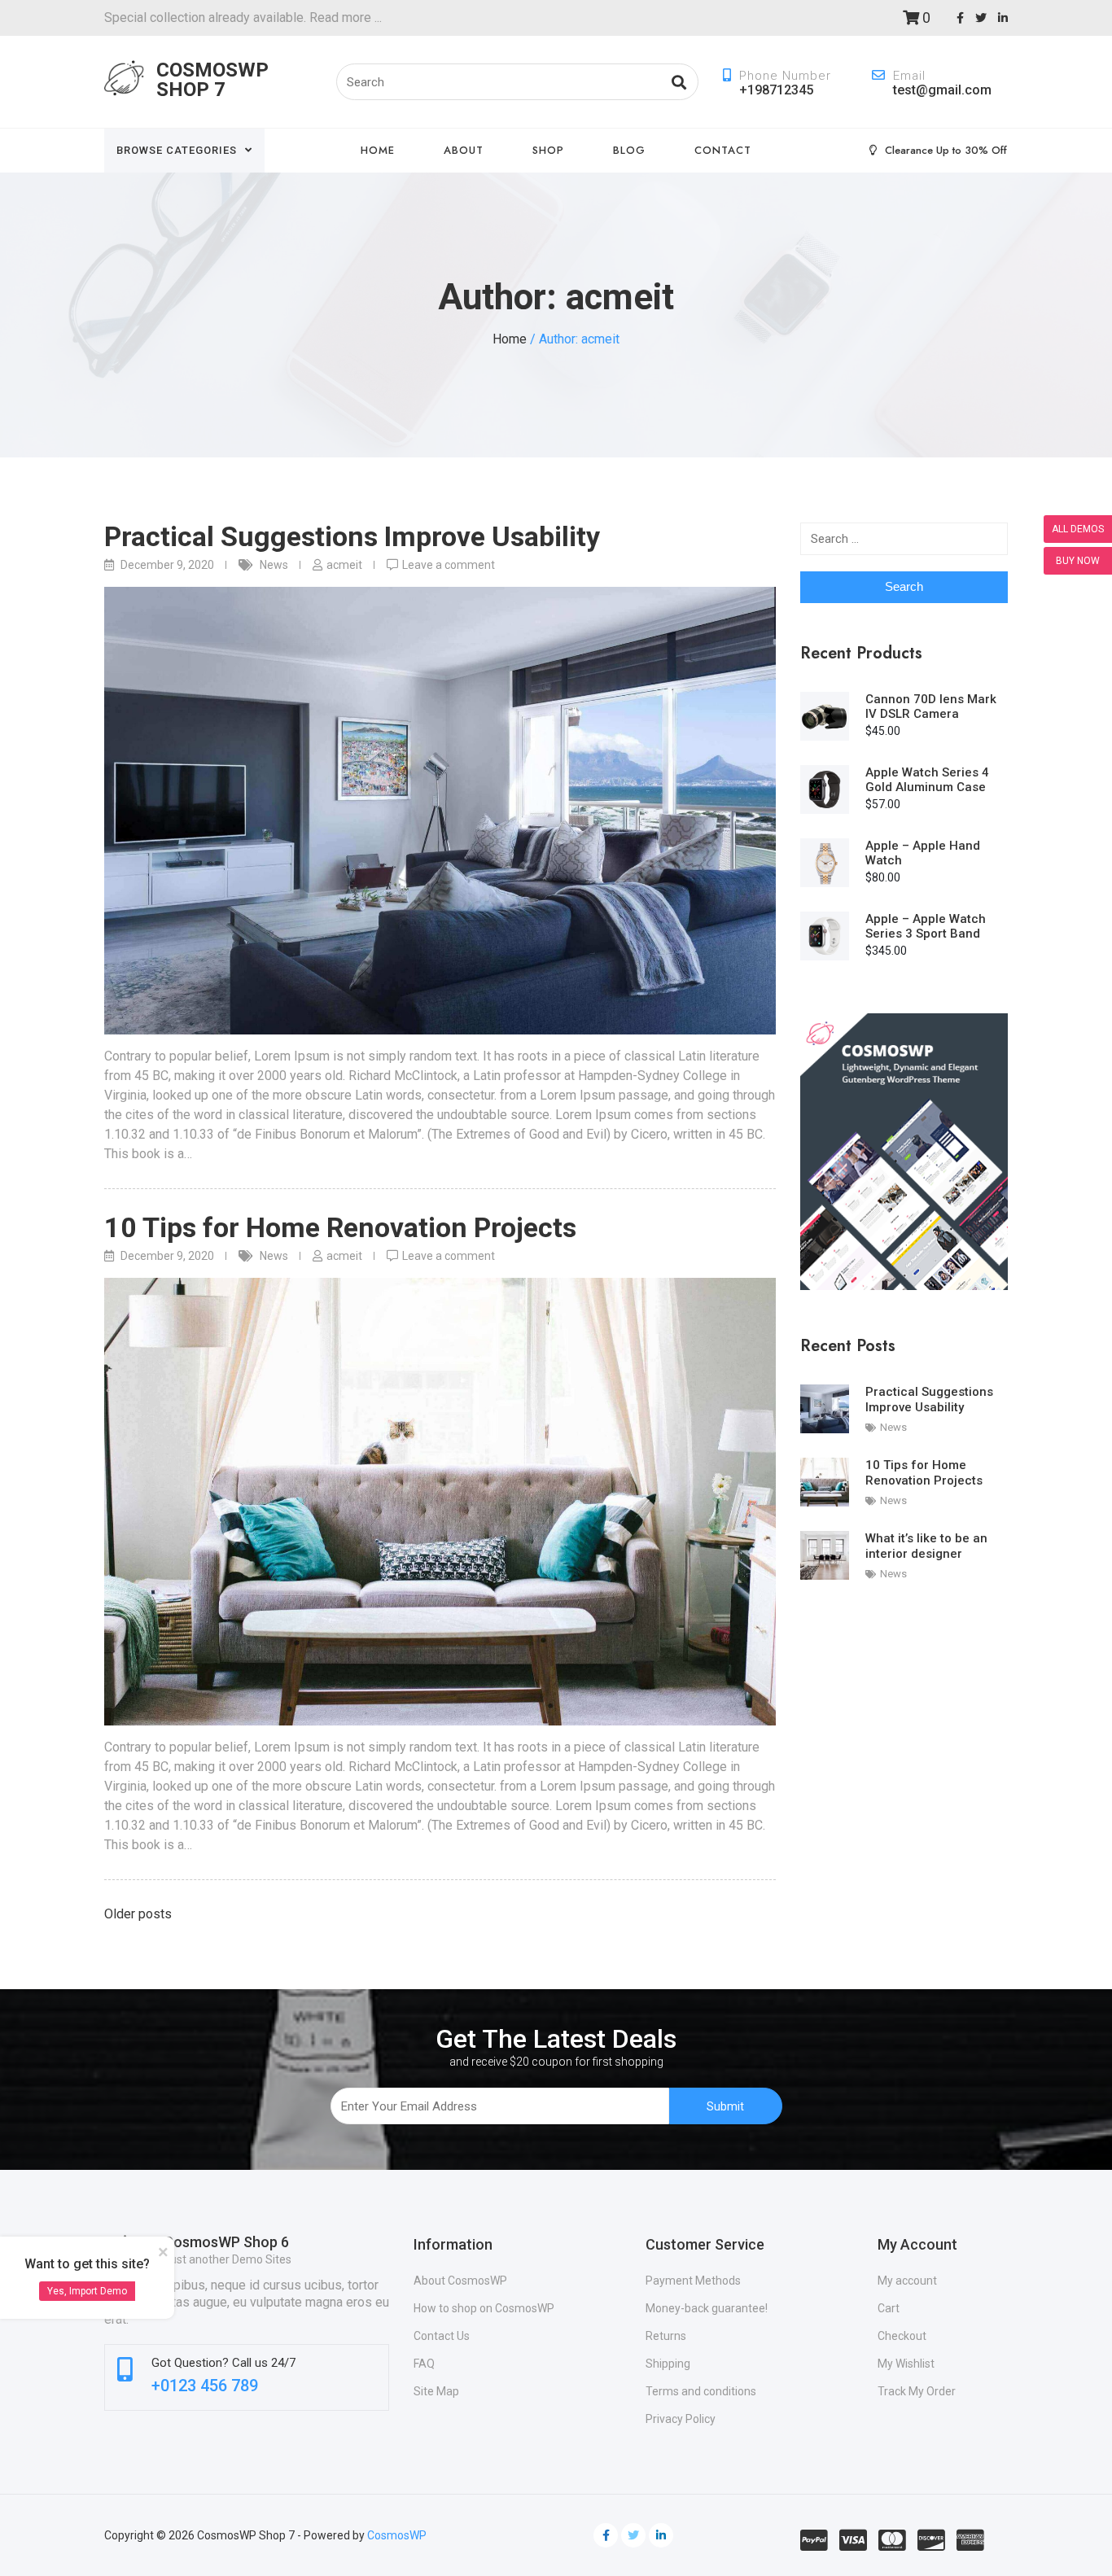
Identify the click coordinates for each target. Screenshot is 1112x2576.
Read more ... (344, 17)
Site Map (436, 2391)
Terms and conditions (701, 2391)
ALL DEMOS (1078, 529)
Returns (666, 2336)
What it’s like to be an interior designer (926, 1546)
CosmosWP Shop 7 (212, 80)
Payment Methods (693, 2281)
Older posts (138, 1914)
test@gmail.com (942, 90)
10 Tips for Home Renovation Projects (340, 1227)
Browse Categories (177, 150)
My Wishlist (906, 2364)
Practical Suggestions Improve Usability (352, 536)
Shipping (668, 2364)
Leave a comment (449, 565)
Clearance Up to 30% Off (946, 150)
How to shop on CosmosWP (484, 2308)
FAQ (424, 2364)
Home (378, 150)
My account (907, 2281)
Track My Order (917, 2391)
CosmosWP (397, 2535)
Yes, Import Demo (87, 2291)
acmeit (344, 565)
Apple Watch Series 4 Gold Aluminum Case (927, 780)
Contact (723, 150)
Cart (889, 2308)
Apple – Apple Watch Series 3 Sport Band (926, 926)
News (274, 565)
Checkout (902, 2336)
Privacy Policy (681, 2419)
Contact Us (442, 2336)
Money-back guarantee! (707, 2308)
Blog (629, 150)
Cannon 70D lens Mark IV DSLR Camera (931, 706)
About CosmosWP (460, 2281)
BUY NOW (1078, 561)
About (464, 150)
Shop (548, 150)
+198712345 (776, 90)
